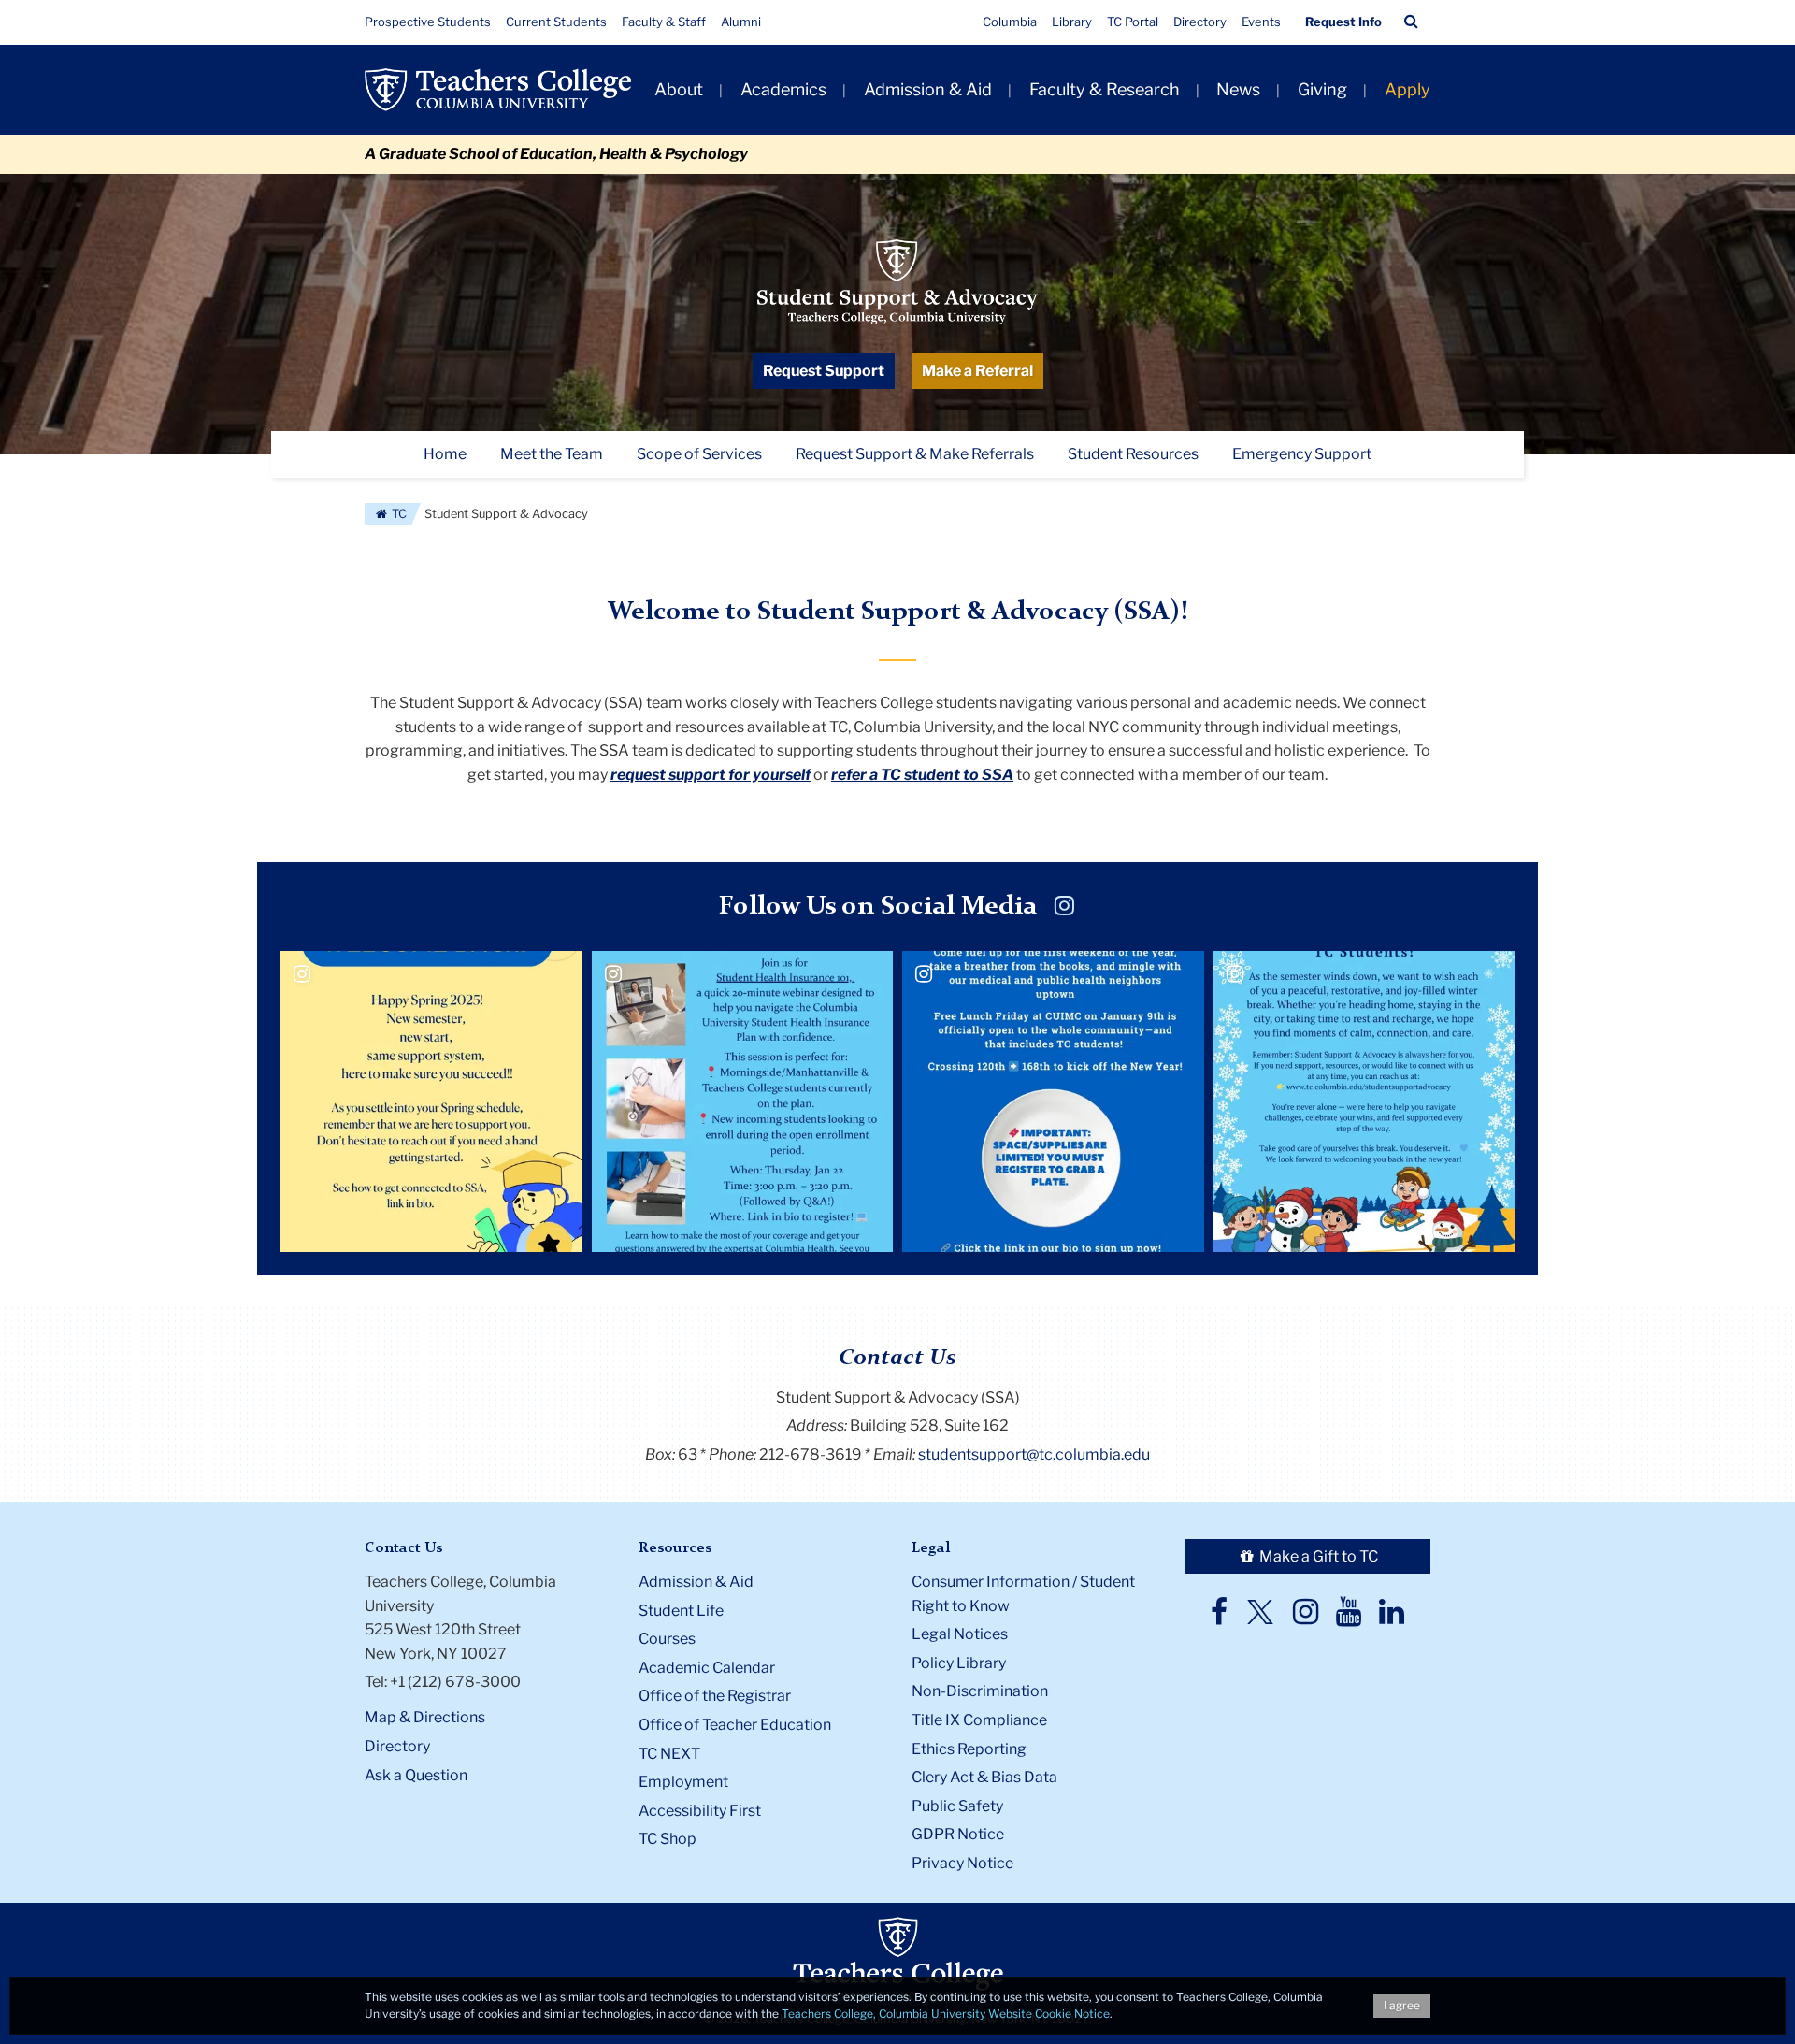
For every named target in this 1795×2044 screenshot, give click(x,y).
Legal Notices (960, 1634)
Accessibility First (700, 1811)
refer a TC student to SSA (922, 775)
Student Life (681, 1611)
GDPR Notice (958, 1834)
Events (1261, 22)
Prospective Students (428, 22)
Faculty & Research (1105, 89)
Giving (1322, 89)
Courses (667, 1639)
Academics (783, 89)
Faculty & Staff (664, 22)
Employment (683, 1782)
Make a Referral (977, 371)
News (1238, 89)
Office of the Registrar (715, 1696)
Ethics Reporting (969, 1749)
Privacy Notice (962, 1863)
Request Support (824, 371)
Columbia (1010, 22)
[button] (1411, 22)
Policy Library (959, 1663)
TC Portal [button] (1133, 22)
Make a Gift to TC (1317, 1556)
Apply (1407, 89)
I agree (1402, 2005)
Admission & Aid (928, 89)
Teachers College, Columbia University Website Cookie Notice (946, 2014)
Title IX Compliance (979, 1720)
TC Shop (668, 1839)
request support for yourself (711, 775)
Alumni (741, 22)
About (679, 89)
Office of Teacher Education (735, 1725)
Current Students (556, 22)
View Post (402, 1144)
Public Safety (957, 1806)
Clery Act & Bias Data (984, 1777)
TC (398, 514)
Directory (1200, 22)
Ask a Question (416, 1775)
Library (1072, 22)
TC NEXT (669, 1754)
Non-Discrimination (980, 1691)
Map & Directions (425, 1717)
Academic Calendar (707, 1668)
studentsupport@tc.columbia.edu (1034, 1454)
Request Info (1343, 22)
